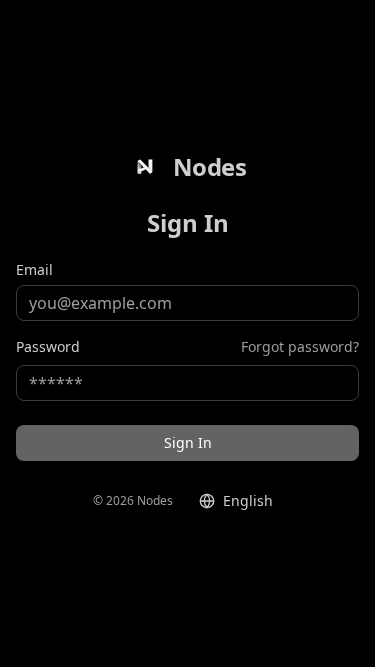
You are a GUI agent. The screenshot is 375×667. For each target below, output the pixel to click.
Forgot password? (300, 346)
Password (48, 347)
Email (34, 270)
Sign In (188, 442)
